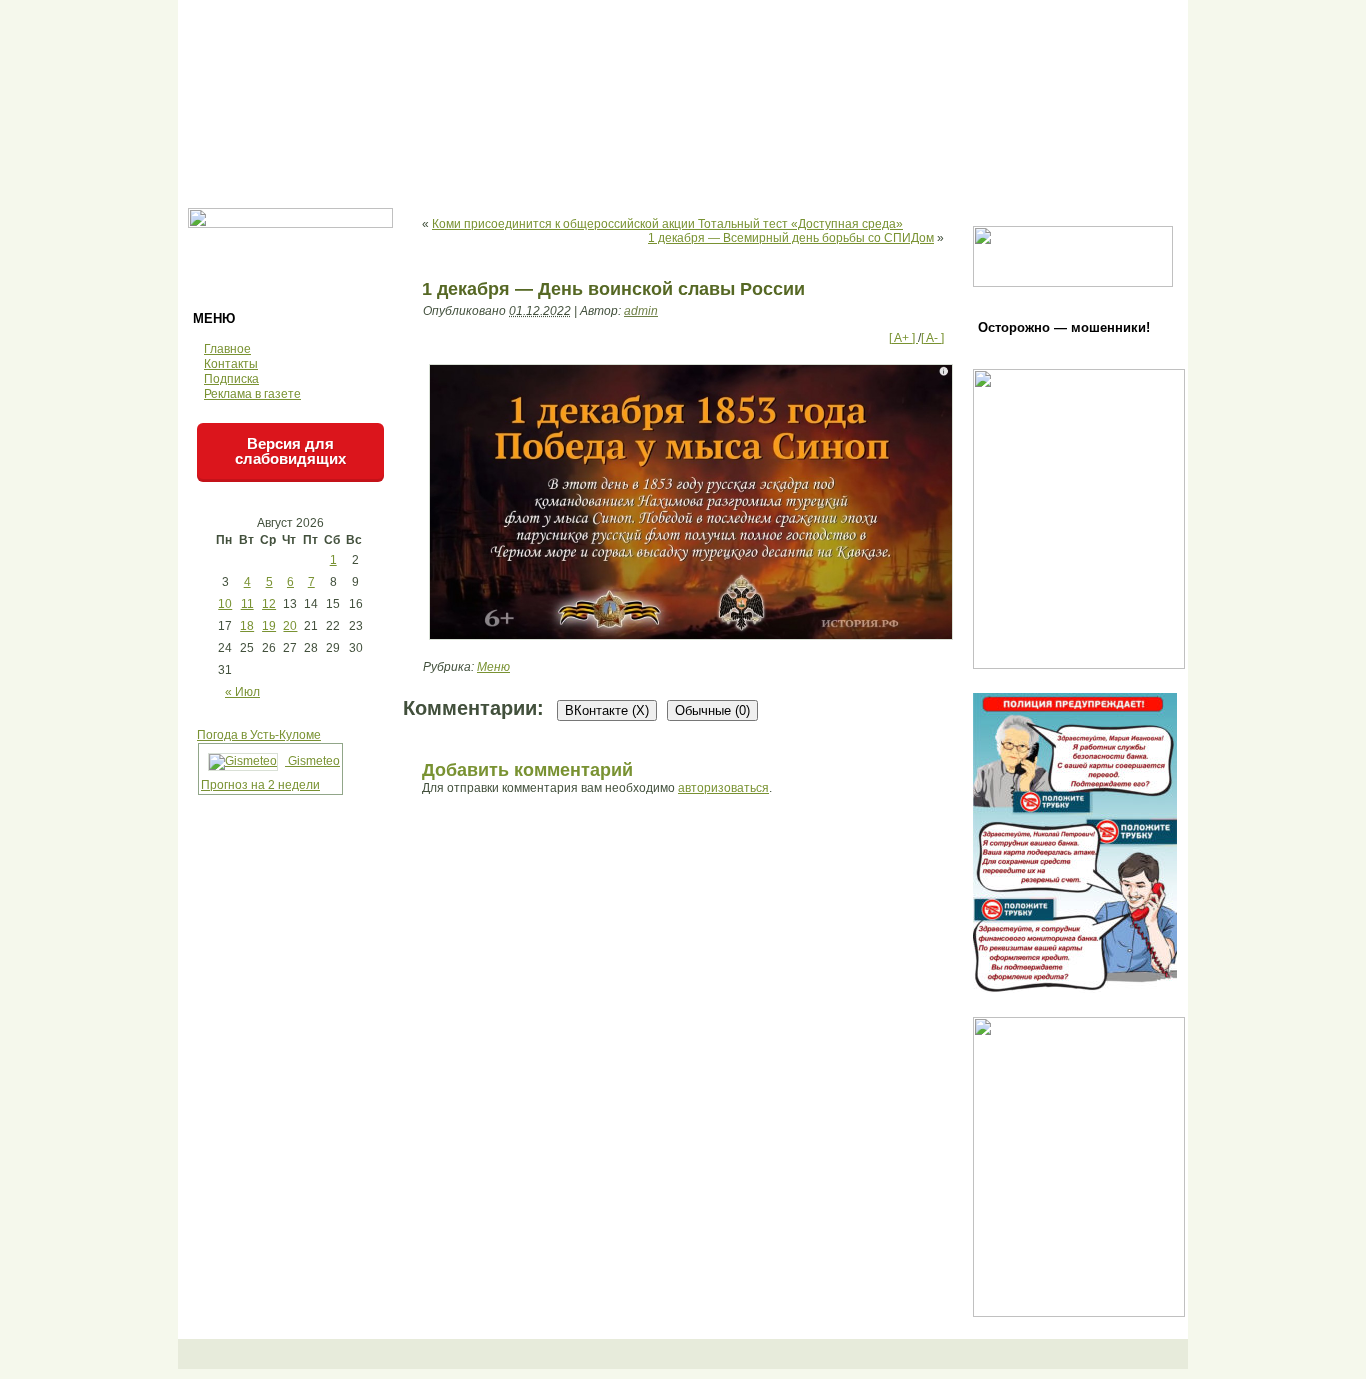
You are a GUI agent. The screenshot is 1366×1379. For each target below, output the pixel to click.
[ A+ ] (903, 338)
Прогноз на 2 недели (260, 785)
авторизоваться (723, 788)
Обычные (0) (712, 710)
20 (290, 626)
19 (269, 626)
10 (225, 604)
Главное (227, 349)
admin (641, 311)
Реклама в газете (252, 394)
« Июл (242, 692)
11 (247, 604)
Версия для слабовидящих (290, 451)
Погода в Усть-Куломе (259, 735)
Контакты (231, 364)
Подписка (231, 379)
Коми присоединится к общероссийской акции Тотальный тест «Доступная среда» (667, 224)
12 (269, 604)
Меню (493, 667)
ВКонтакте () (607, 710)
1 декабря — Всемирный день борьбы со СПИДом (791, 238)
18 (247, 626)
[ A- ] (932, 338)
